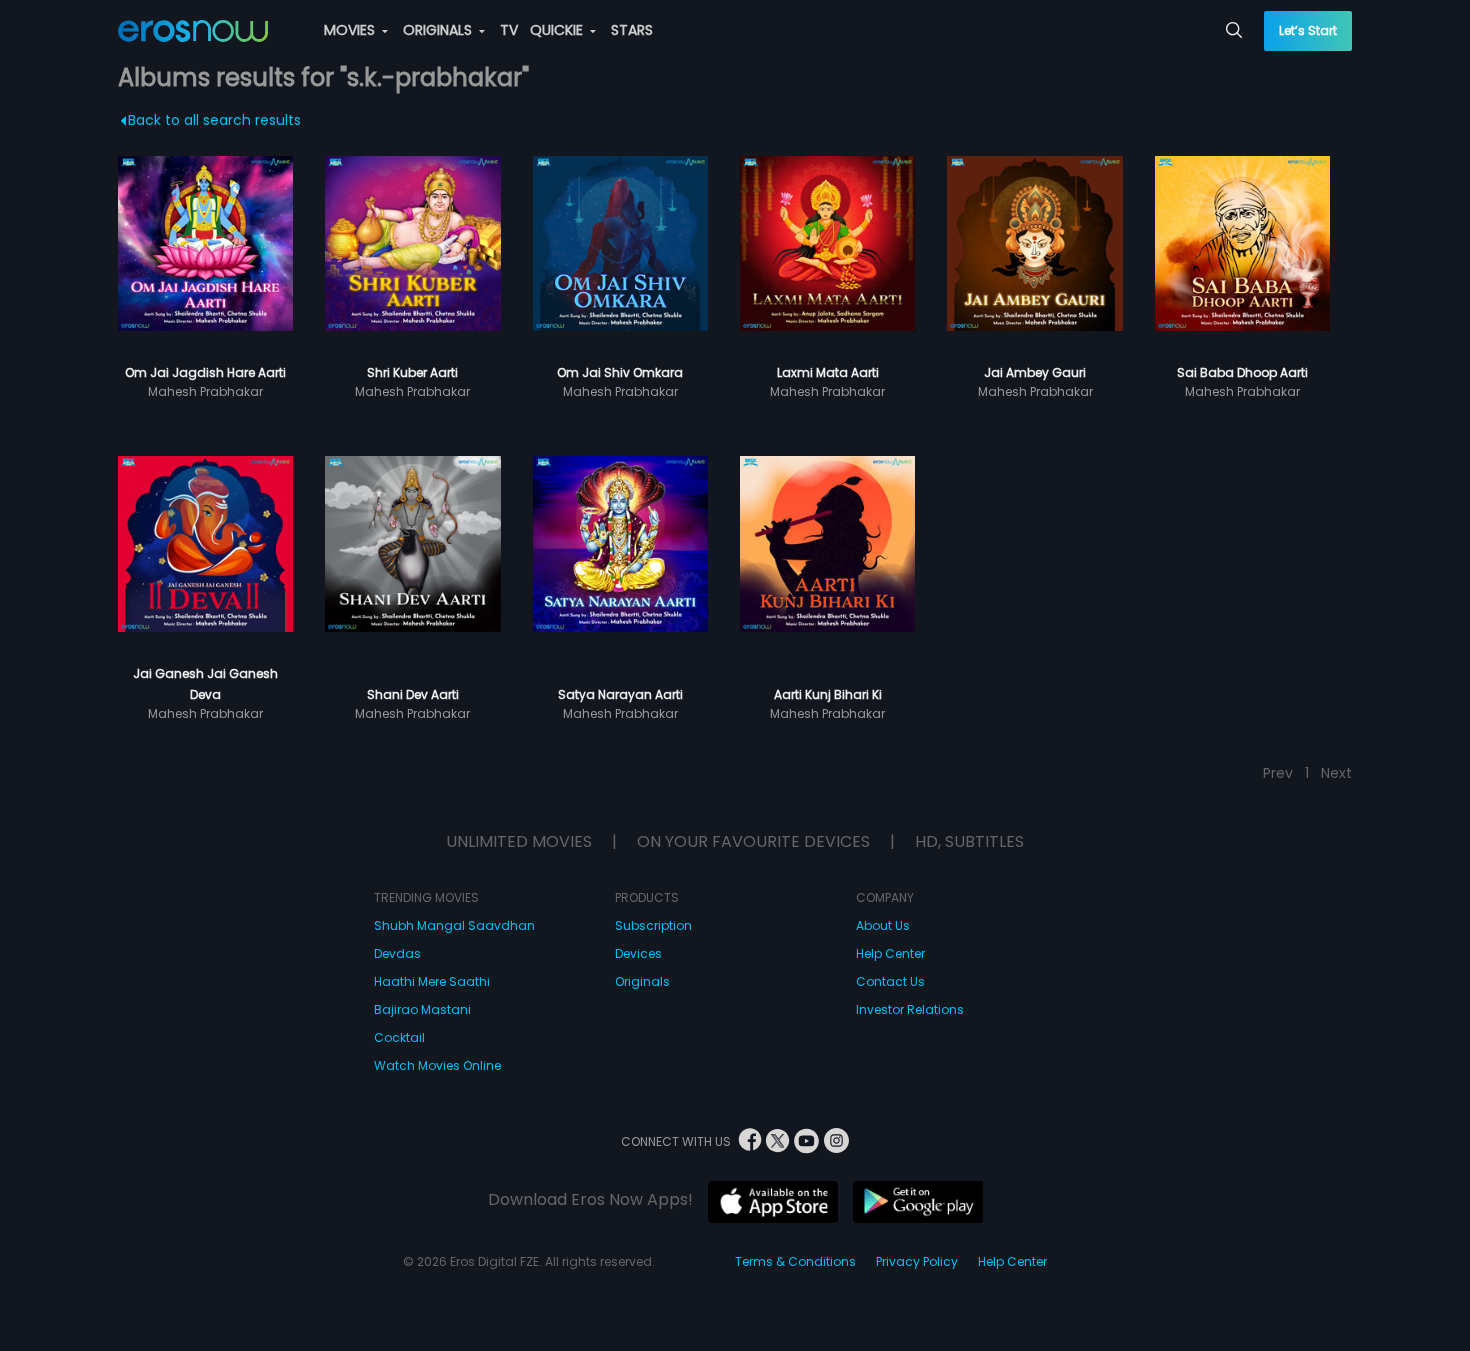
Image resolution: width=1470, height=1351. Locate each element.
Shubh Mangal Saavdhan (454, 925)
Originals (642, 981)
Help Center (890, 953)
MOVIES (351, 30)
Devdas (397, 953)
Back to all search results (214, 120)
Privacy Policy (917, 1261)
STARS (632, 30)
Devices (638, 953)
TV (509, 30)
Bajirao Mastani (422, 1009)
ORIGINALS (439, 30)
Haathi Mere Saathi (432, 981)
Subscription (653, 925)
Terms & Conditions (795, 1261)
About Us (883, 925)
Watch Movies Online (437, 1065)
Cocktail (399, 1037)
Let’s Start (1308, 30)
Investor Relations (910, 1009)
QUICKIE (558, 30)
